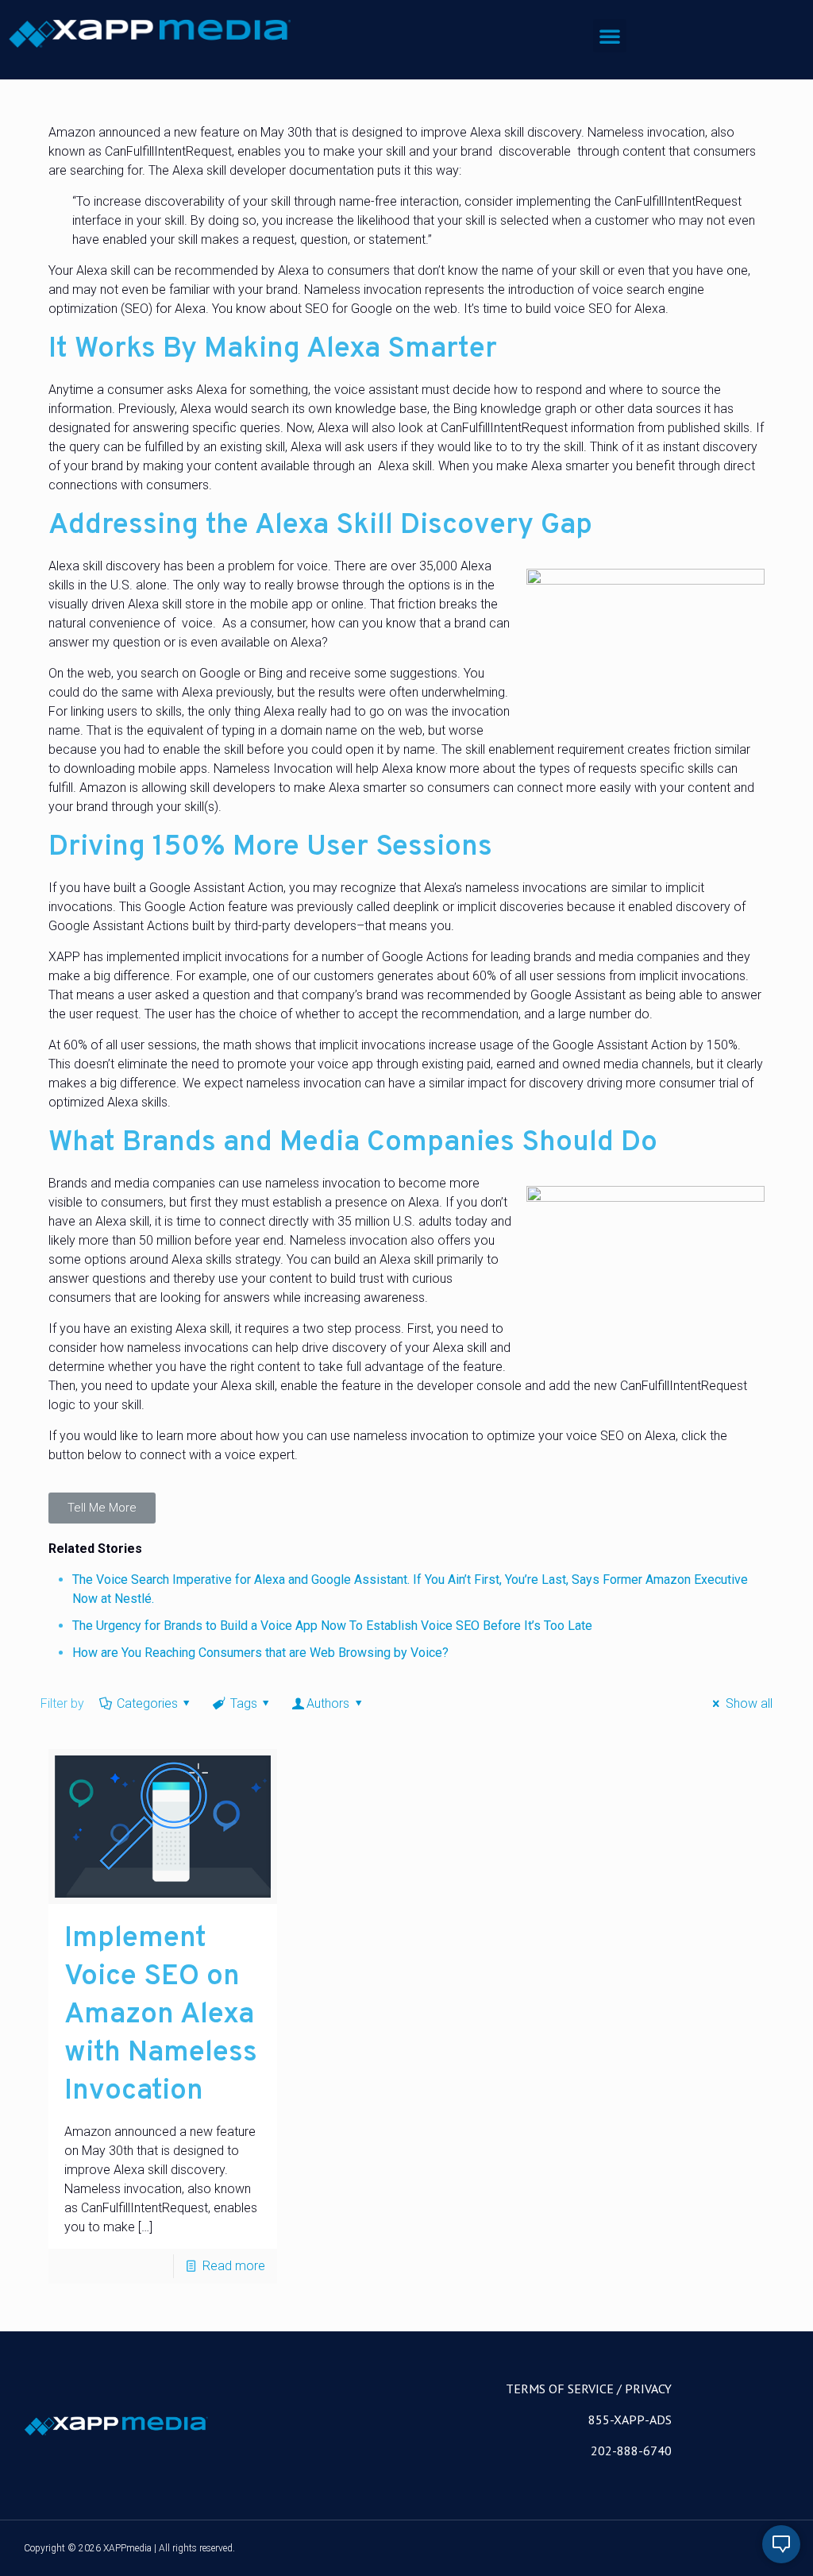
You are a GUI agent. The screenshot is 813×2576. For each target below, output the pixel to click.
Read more (234, 2266)
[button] (610, 36)
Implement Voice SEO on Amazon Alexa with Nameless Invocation (161, 2015)
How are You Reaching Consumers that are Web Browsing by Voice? (260, 1653)
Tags (244, 1703)
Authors (328, 1703)
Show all (749, 1703)
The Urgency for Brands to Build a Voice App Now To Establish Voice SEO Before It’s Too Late (332, 1626)
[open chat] (781, 2544)
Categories (147, 1703)
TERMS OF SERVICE (560, 2389)
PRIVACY (648, 2389)
